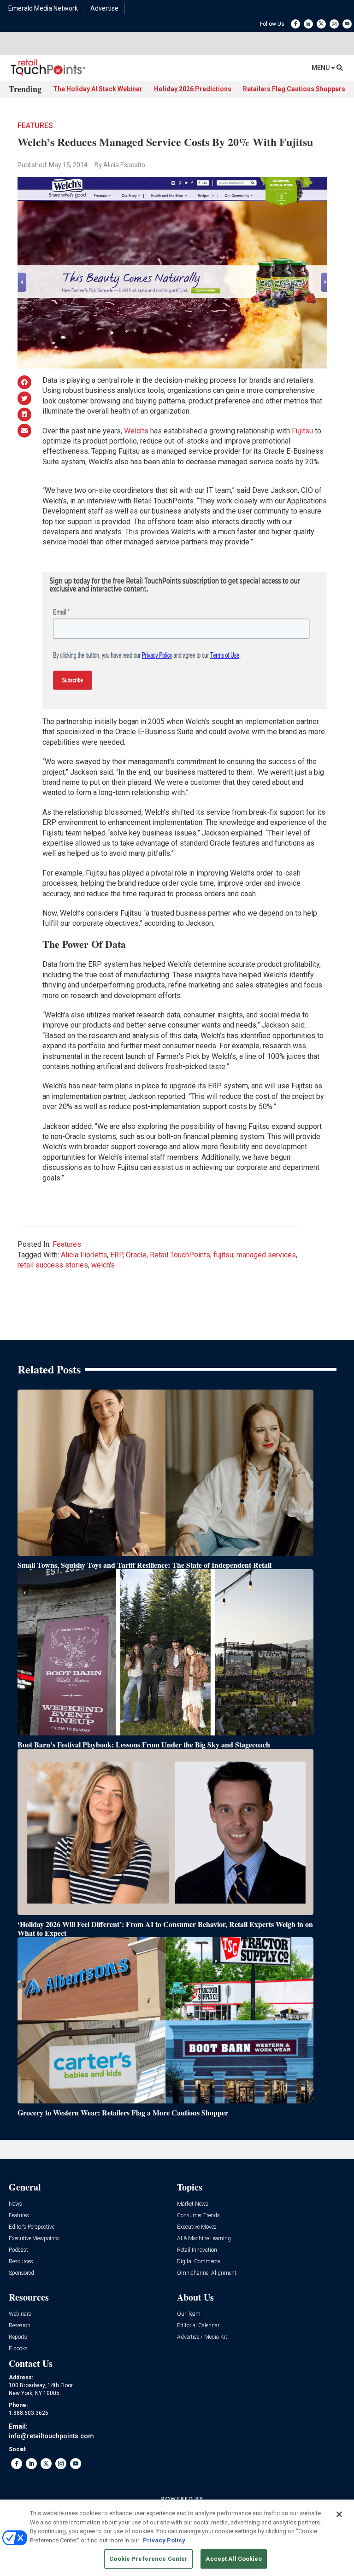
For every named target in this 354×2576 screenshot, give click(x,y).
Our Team (189, 2314)
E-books (18, 2349)
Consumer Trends (198, 2216)
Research (20, 2326)
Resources (21, 2262)
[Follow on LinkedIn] (308, 24)
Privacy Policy (164, 2540)
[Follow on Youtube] (347, 24)
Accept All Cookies (233, 2559)
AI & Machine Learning (204, 2239)
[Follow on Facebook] (295, 24)
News (15, 2204)
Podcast (18, 2250)
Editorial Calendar (198, 2326)
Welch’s (136, 431)
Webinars (20, 2314)
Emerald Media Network (43, 8)
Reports (18, 2337)
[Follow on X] (321, 24)
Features (35, 126)
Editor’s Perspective (32, 2227)
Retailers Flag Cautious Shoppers (294, 89)
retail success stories (53, 1265)
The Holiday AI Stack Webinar (98, 89)
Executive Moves (197, 2227)
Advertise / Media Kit (202, 2337)
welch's (103, 1265)
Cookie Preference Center (148, 2559)
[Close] (339, 2514)
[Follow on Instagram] (334, 24)
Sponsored (21, 2273)
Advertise (104, 8)
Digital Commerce (198, 2262)
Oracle (136, 1255)
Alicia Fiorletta (84, 1255)
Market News (193, 2204)
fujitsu (223, 1255)
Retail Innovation (197, 2250)
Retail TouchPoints (180, 1255)
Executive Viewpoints (34, 2239)
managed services (266, 1255)
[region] (177, 2538)
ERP (116, 1255)
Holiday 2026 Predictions (193, 89)
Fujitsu (302, 431)
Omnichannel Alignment (207, 2273)
